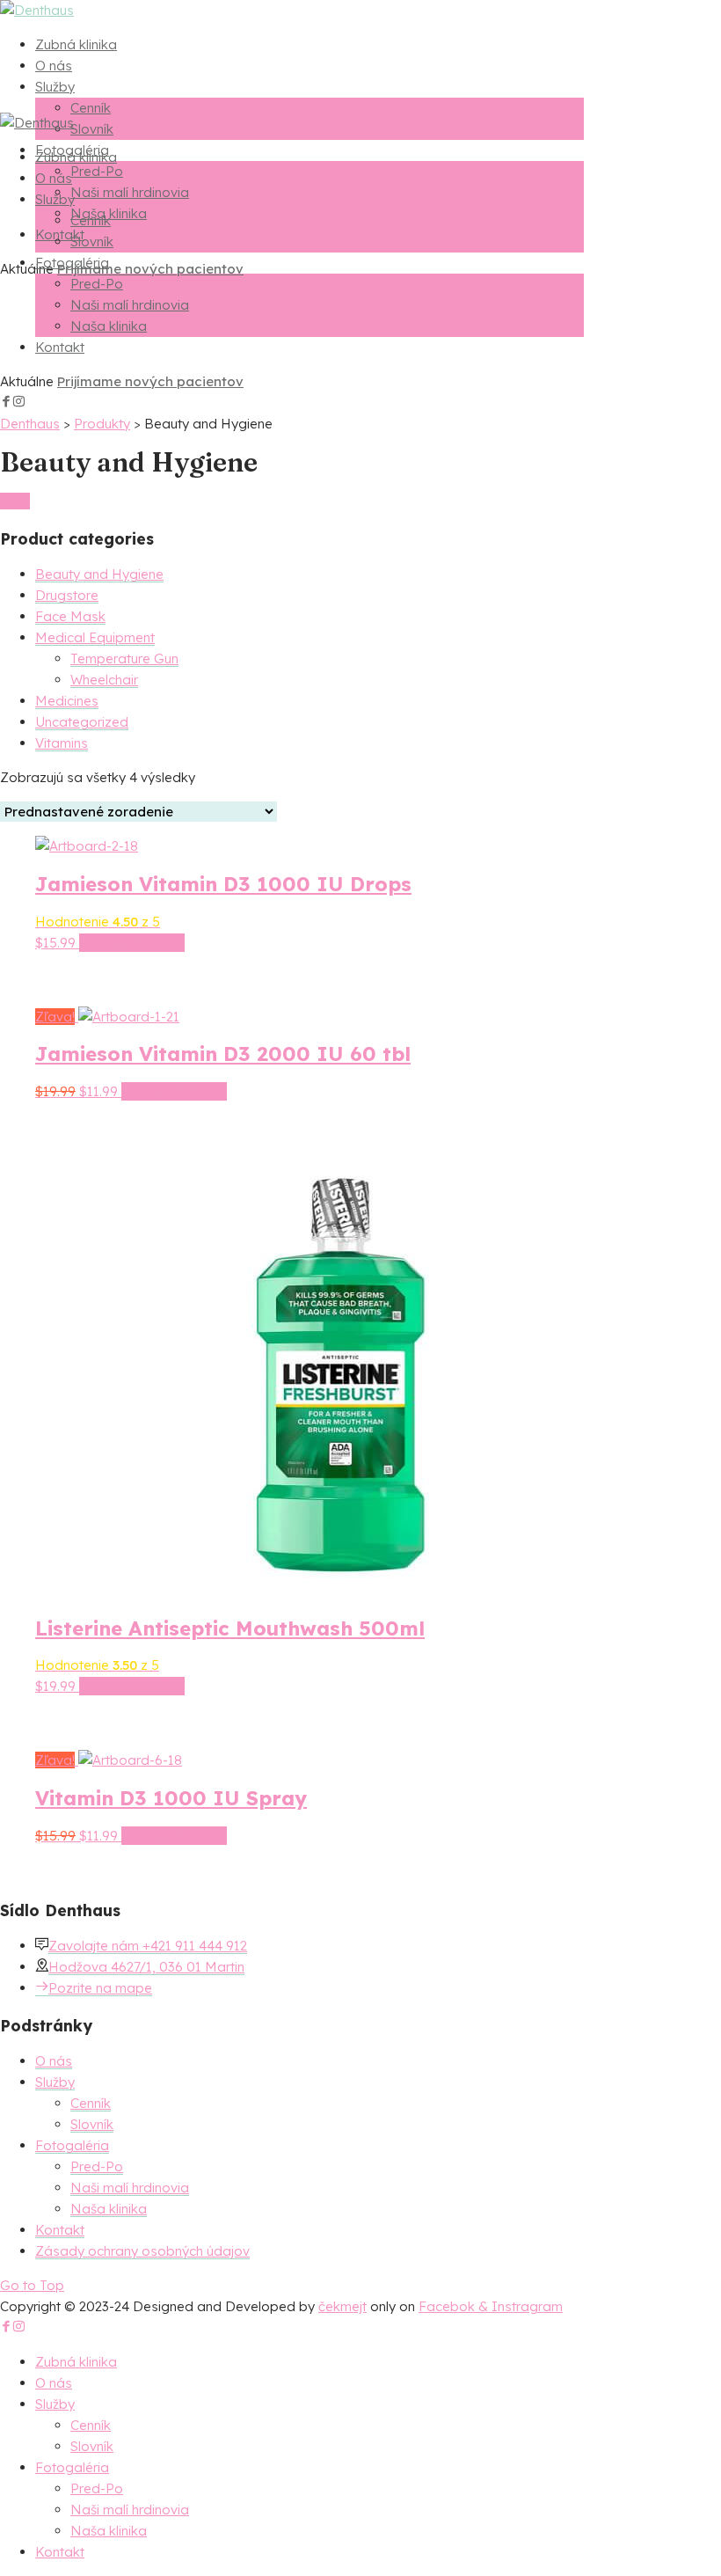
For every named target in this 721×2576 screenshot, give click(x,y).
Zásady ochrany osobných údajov (142, 2251)
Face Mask (70, 616)
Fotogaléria (72, 263)
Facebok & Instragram (491, 2306)
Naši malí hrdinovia (130, 192)
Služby (55, 87)
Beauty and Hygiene (99, 574)
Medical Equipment (95, 637)
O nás (54, 66)
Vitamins (62, 743)
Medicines (67, 701)
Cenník (91, 108)
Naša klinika (109, 326)
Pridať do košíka (132, 943)
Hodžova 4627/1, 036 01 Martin (146, 1967)
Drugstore (67, 595)
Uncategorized (82, 722)
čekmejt (342, 2306)
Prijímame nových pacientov (150, 269)
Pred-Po (97, 171)
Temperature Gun (124, 659)
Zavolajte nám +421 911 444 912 (148, 1946)
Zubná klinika (76, 44)
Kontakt (60, 347)
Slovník (92, 129)
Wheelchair (104, 680)
